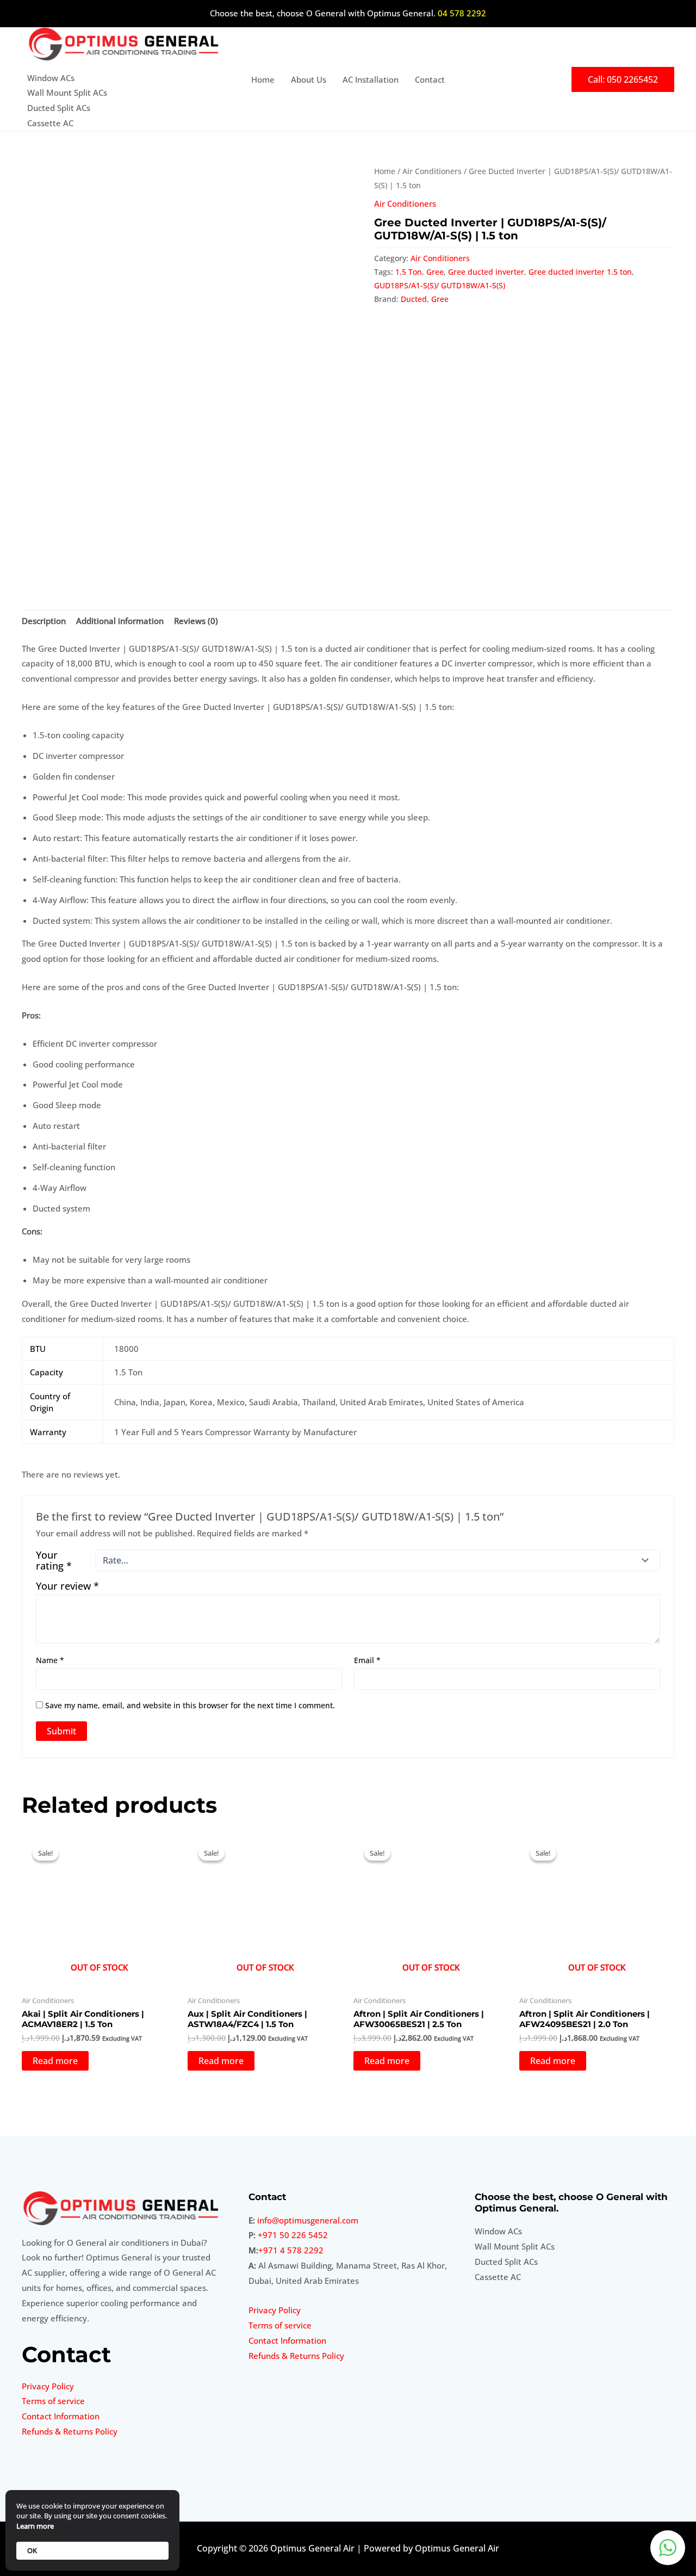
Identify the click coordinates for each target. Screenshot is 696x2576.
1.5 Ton (409, 272)
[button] (623, 79)
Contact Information (61, 2416)
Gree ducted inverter (486, 272)
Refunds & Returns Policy (70, 2431)
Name (50, 1660)
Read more (55, 2061)
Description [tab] (44, 621)
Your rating (54, 1560)
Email (367, 1660)
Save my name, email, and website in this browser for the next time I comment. (190, 1705)
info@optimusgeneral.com (308, 2220)
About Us (309, 79)
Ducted (414, 299)
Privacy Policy (48, 2386)
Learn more (35, 2526)
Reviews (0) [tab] (196, 621)
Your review (67, 1586)
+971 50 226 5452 (293, 2235)
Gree (435, 272)
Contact (430, 79)
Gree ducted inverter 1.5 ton (580, 272)
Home (263, 79)
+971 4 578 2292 (291, 2250)
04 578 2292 (462, 13)
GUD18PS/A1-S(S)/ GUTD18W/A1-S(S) (440, 286)
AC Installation (371, 79)
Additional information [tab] (120, 621)
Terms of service (53, 2401)
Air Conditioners (432, 171)
